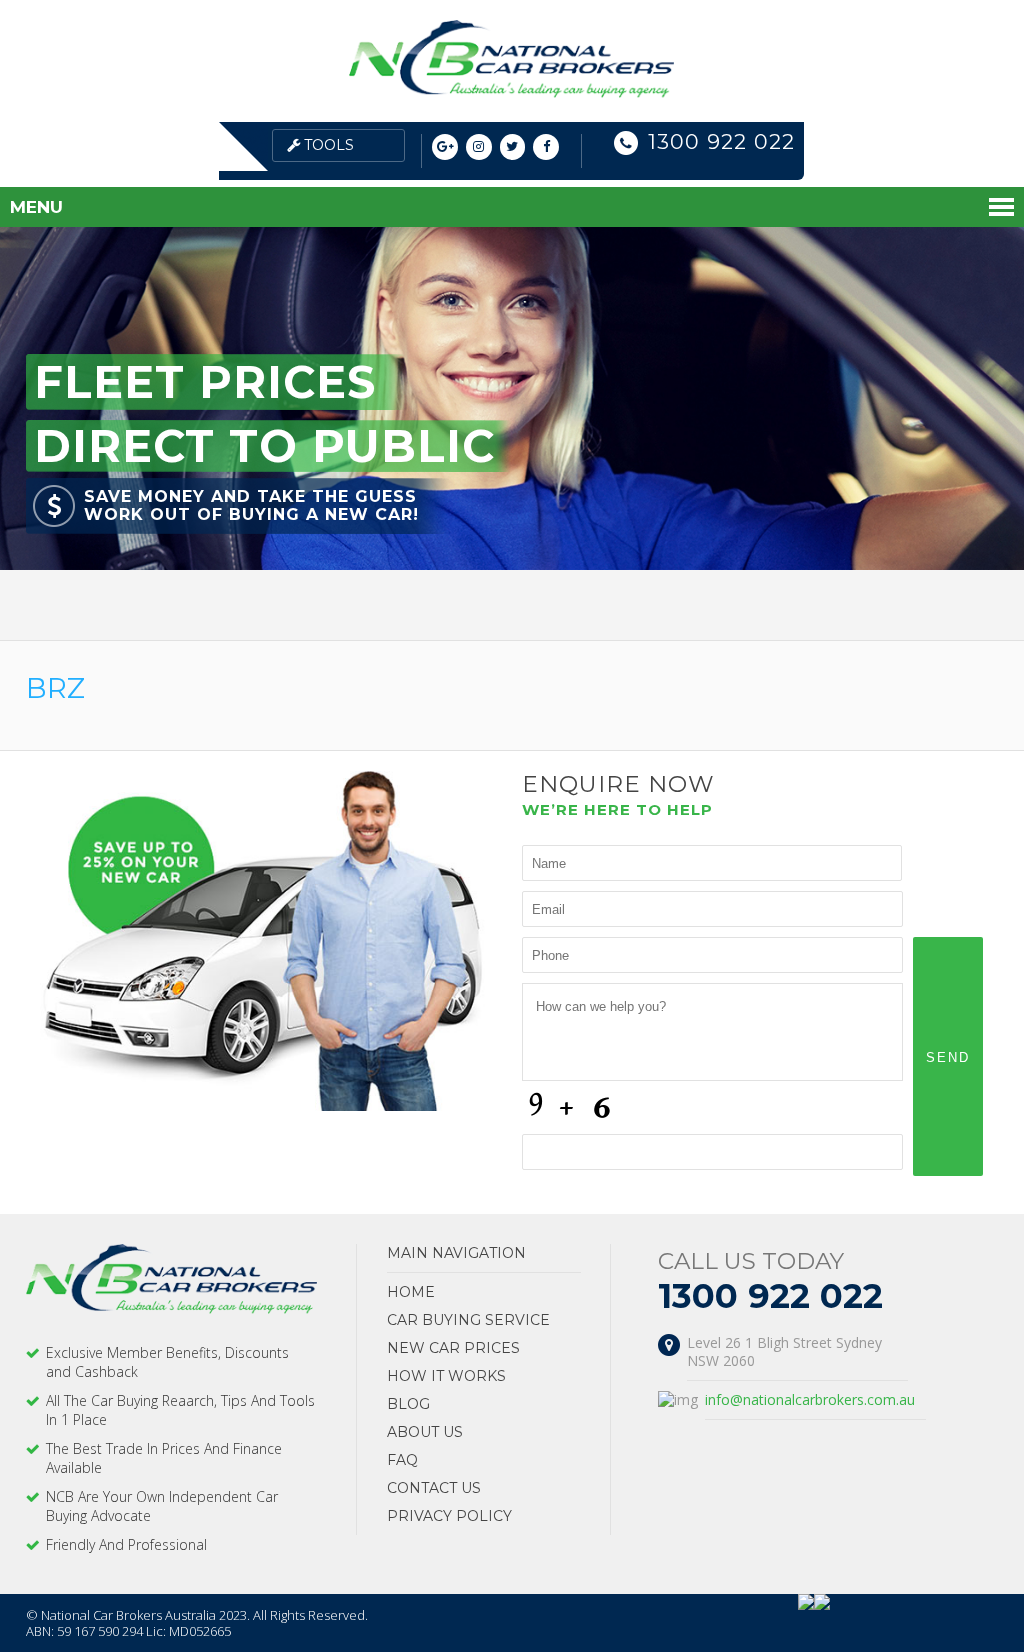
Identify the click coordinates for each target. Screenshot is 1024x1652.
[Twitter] (513, 147)
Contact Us (434, 1488)
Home (411, 1292)
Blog (408, 1404)
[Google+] (445, 147)
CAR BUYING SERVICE (468, 1320)
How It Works (446, 1376)
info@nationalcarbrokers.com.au (810, 1399)
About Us (425, 1432)
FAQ (402, 1460)
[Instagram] (479, 147)
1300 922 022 (721, 141)
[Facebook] (546, 147)
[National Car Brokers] (511, 92)
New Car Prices (453, 1348)
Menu (36, 207)
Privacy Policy (449, 1516)
